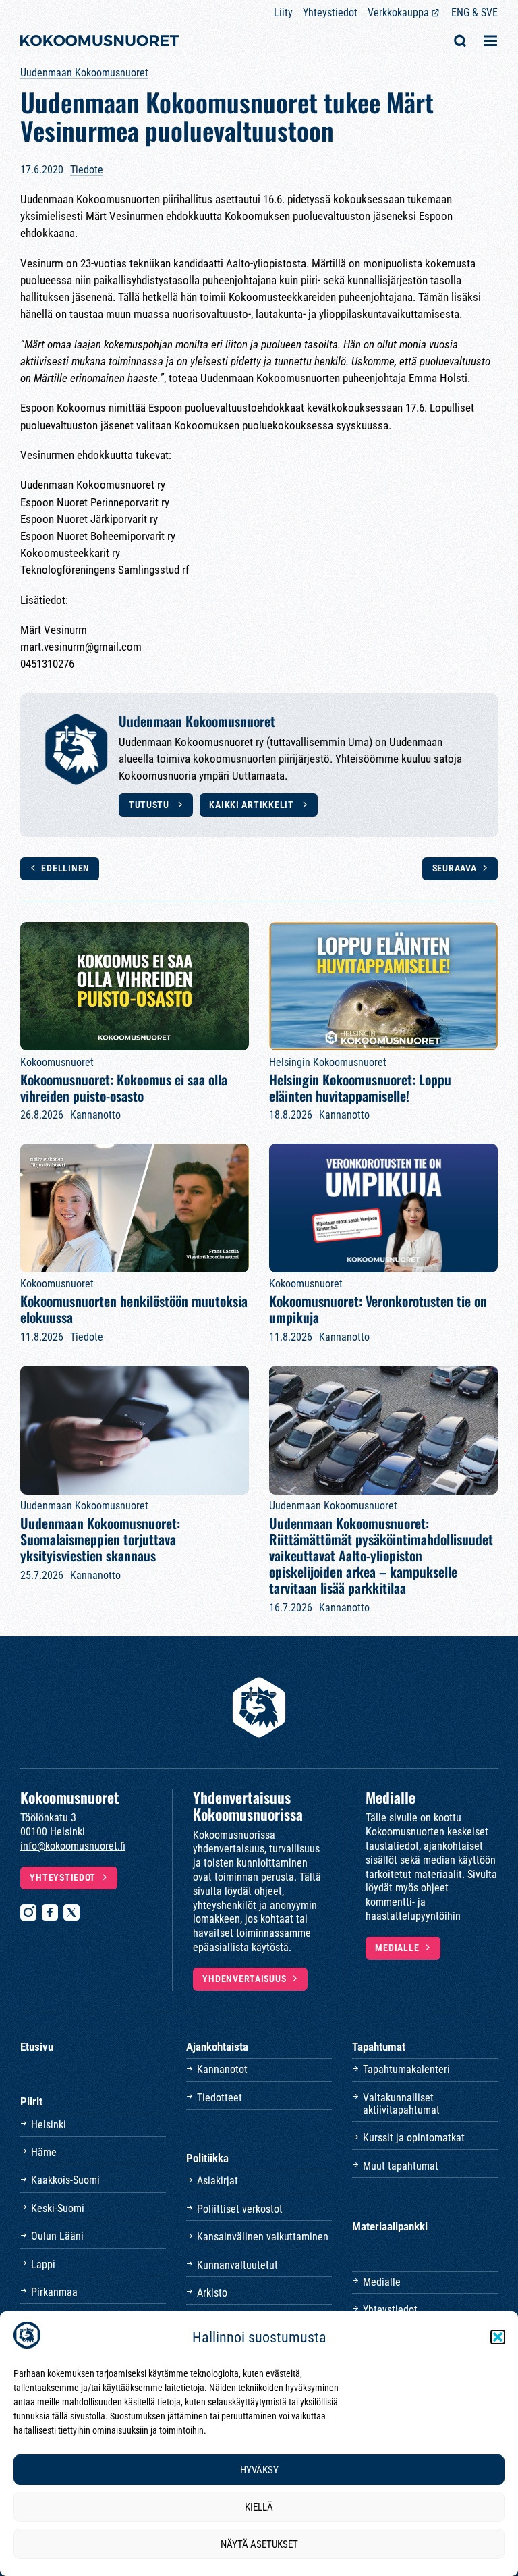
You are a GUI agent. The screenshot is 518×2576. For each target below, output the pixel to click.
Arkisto (212, 2293)
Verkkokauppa (398, 12)
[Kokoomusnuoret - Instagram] (28, 1912)
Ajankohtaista (217, 2047)
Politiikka (207, 2158)
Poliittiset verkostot (240, 2209)
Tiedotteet (220, 2098)
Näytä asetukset (259, 2544)
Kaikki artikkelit (253, 805)
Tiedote (87, 170)
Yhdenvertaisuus (244, 1979)
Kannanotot (222, 2069)
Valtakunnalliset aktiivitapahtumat (401, 2104)
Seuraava (455, 868)
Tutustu (150, 805)
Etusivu (37, 2047)
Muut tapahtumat (401, 2166)
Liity (283, 12)
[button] (498, 2337)
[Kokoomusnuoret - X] (71, 1912)
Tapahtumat (379, 2047)
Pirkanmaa (54, 2292)
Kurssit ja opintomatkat (414, 2138)
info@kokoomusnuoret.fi (73, 1846)
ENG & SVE (474, 12)
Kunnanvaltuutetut (237, 2265)
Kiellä (259, 2507)
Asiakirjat (218, 2181)
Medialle (397, 1948)
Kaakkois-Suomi (65, 2180)
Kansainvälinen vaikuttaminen (263, 2237)
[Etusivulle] (99, 42)
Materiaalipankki (390, 2226)
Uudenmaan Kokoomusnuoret (84, 73)
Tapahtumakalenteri (406, 2069)
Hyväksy (259, 2470)
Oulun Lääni (57, 2236)
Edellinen (65, 868)
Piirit (31, 2101)
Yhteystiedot (330, 12)
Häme (44, 2152)
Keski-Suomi (58, 2208)
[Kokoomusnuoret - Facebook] (50, 1912)
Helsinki (49, 2125)
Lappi (43, 2264)
